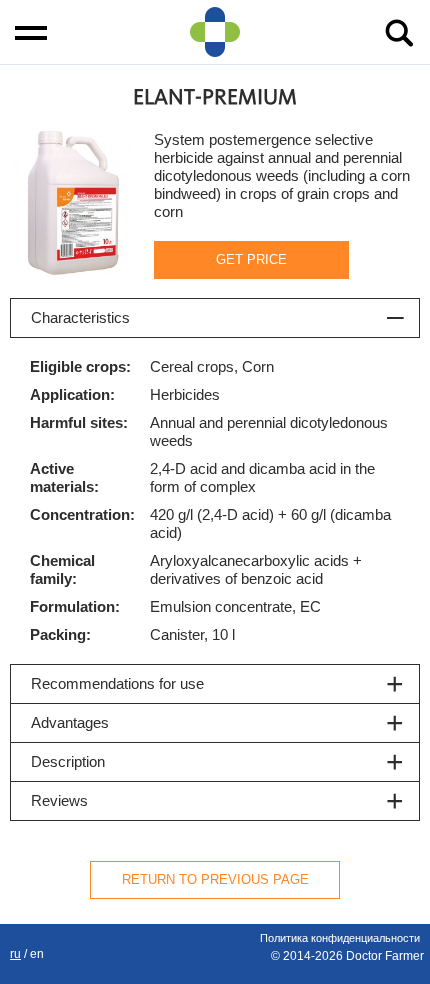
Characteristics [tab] (80, 317)
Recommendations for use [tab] (117, 683)
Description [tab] (68, 761)
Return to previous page (215, 879)
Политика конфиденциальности (340, 938)
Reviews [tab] (59, 800)
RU (15, 954)
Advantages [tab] (70, 722)
